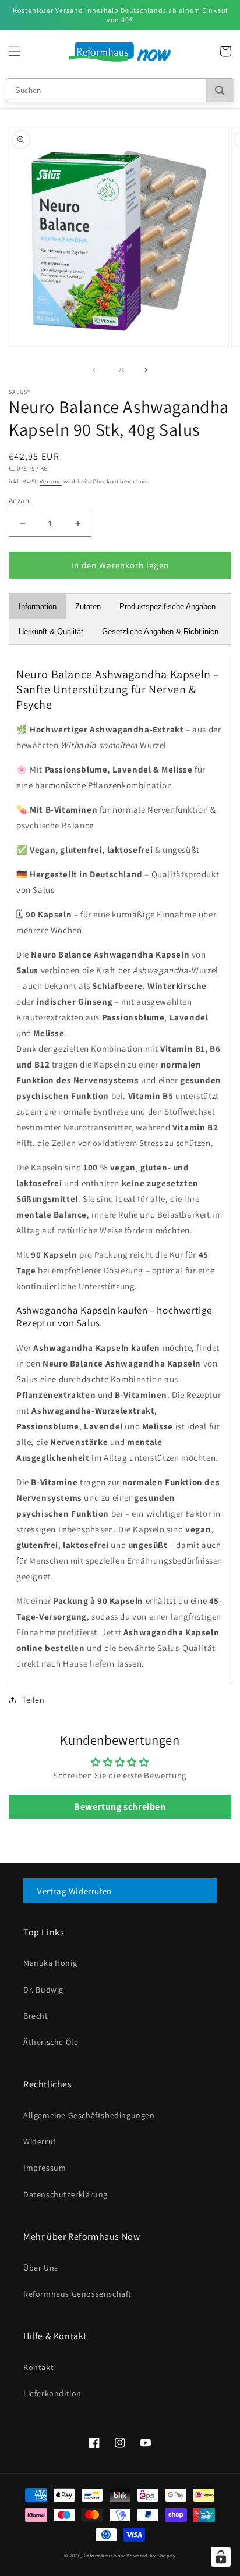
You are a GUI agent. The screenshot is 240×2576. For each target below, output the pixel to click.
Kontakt (38, 2367)
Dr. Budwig (43, 1990)
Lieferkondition (52, 2393)
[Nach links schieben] (94, 370)
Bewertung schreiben (120, 1807)
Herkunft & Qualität (51, 631)
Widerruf (40, 2141)
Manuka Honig (50, 1963)
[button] (15, 51)
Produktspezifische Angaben (167, 606)
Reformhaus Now (105, 2555)
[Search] (220, 90)
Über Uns (41, 2268)
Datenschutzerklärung (66, 2194)
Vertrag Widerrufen (75, 1891)
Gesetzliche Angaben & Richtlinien (160, 631)
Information (38, 606)
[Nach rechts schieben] (146, 370)
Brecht (36, 2016)
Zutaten (88, 606)
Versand (51, 481)
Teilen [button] (33, 1700)
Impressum (45, 2168)
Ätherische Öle (51, 2042)
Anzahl (20, 501)
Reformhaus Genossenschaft (77, 2294)
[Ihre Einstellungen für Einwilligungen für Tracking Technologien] (221, 2557)
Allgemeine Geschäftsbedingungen (89, 2115)
